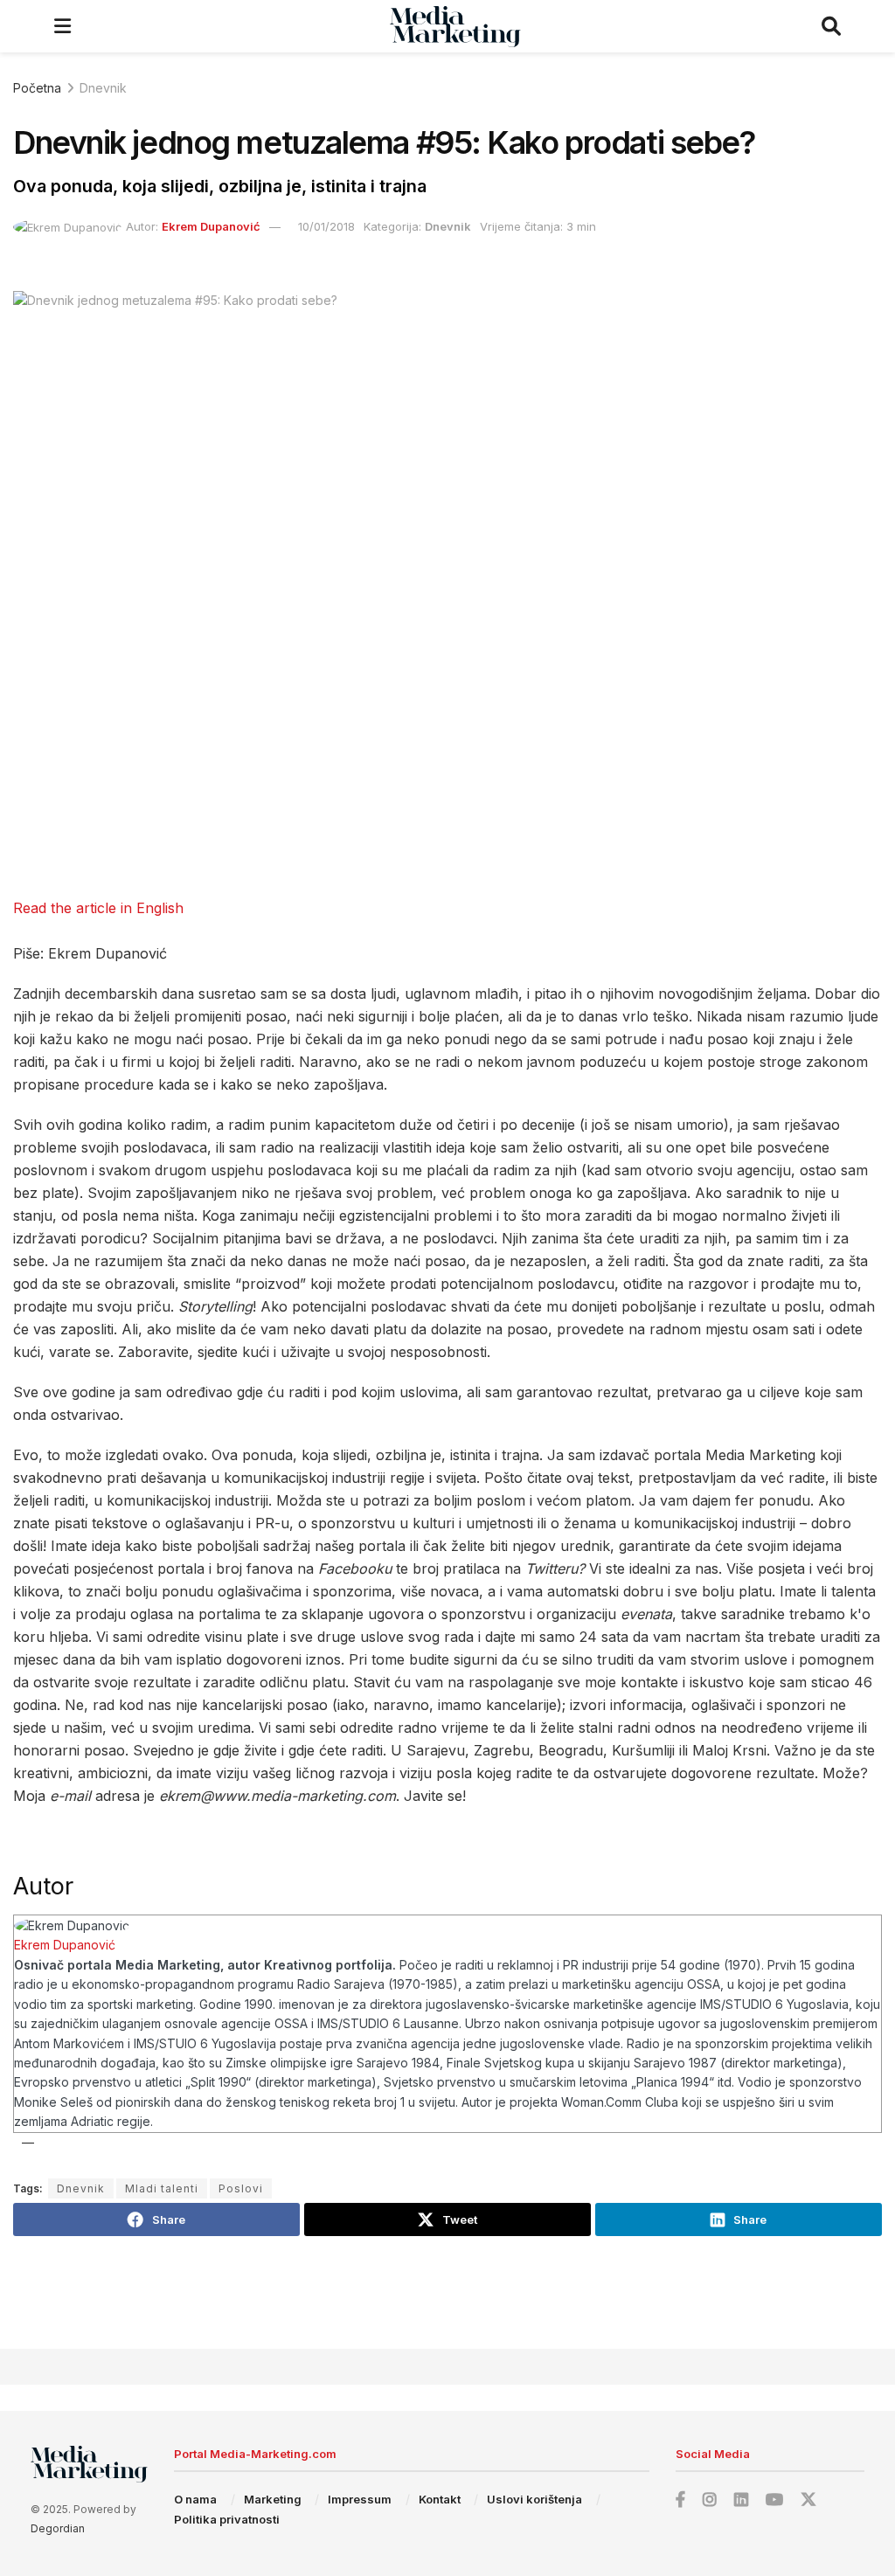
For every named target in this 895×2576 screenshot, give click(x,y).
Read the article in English (98, 908)
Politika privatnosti (227, 2519)
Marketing (273, 2499)
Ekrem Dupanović (211, 226)
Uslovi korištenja (534, 2499)
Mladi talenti (162, 2188)
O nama (195, 2499)
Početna (37, 88)
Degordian (58, 2528)
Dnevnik (103, 88)
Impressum (360, 2499)
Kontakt (440, 2499)
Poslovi (241, 2188)
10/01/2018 (326, 226)
